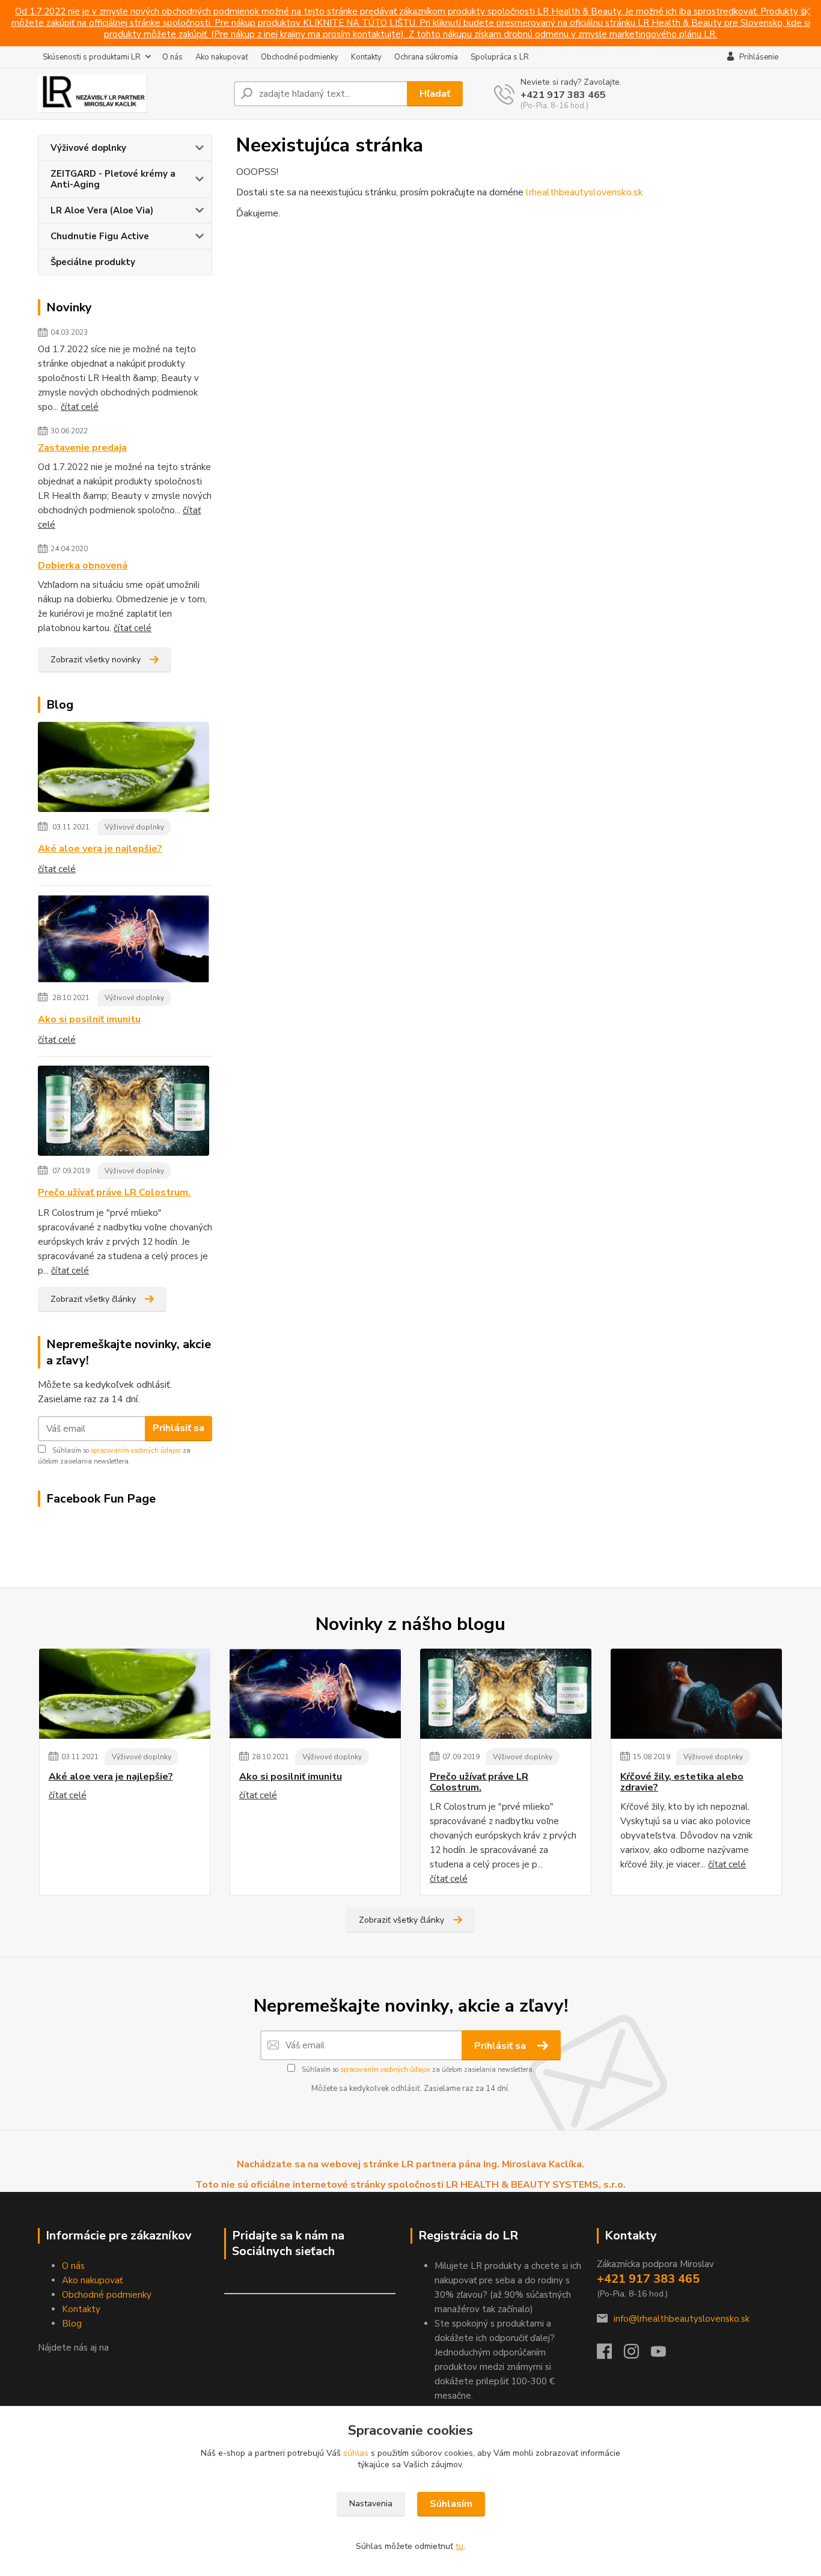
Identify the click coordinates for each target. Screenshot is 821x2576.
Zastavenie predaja (82, 448)
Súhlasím (451, 2504)
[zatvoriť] (806, 12)
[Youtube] (664, 2355)
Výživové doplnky (88, 148)
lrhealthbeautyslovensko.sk (584, 192)
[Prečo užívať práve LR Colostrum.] (124, 1113)
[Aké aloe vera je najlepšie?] (124, 769)
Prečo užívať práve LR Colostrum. (114, 1192)
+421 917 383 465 (563, 95)
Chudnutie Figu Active (100, 236)
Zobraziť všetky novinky (96, 660)
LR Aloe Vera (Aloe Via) (102, 210)
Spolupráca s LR (500, 57)
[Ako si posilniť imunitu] (124, 941)
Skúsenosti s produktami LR (92, 57)
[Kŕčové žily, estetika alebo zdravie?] (696, 1694)
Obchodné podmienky (300, 57)
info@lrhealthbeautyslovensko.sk (682, 2319)
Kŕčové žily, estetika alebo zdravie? (682, 1782)
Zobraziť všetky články (93, 1299)
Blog (72, 2324)
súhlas (356, 2453)
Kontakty (366, 57)
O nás (172, 57)
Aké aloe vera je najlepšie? (100, 849)
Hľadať (435, 94)
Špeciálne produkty (93, 262)
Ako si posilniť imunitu (89, 1019)
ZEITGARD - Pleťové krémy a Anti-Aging (113, 179)
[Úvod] (131, 94)
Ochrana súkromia (426, 57)
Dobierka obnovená (83, 566)
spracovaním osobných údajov (136, 1451)
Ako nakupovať (222, 57)
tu (459, 2546)
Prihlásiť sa (179, 1428)
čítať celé (80, 407)
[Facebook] (610, 2355)
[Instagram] (637, 2355)
